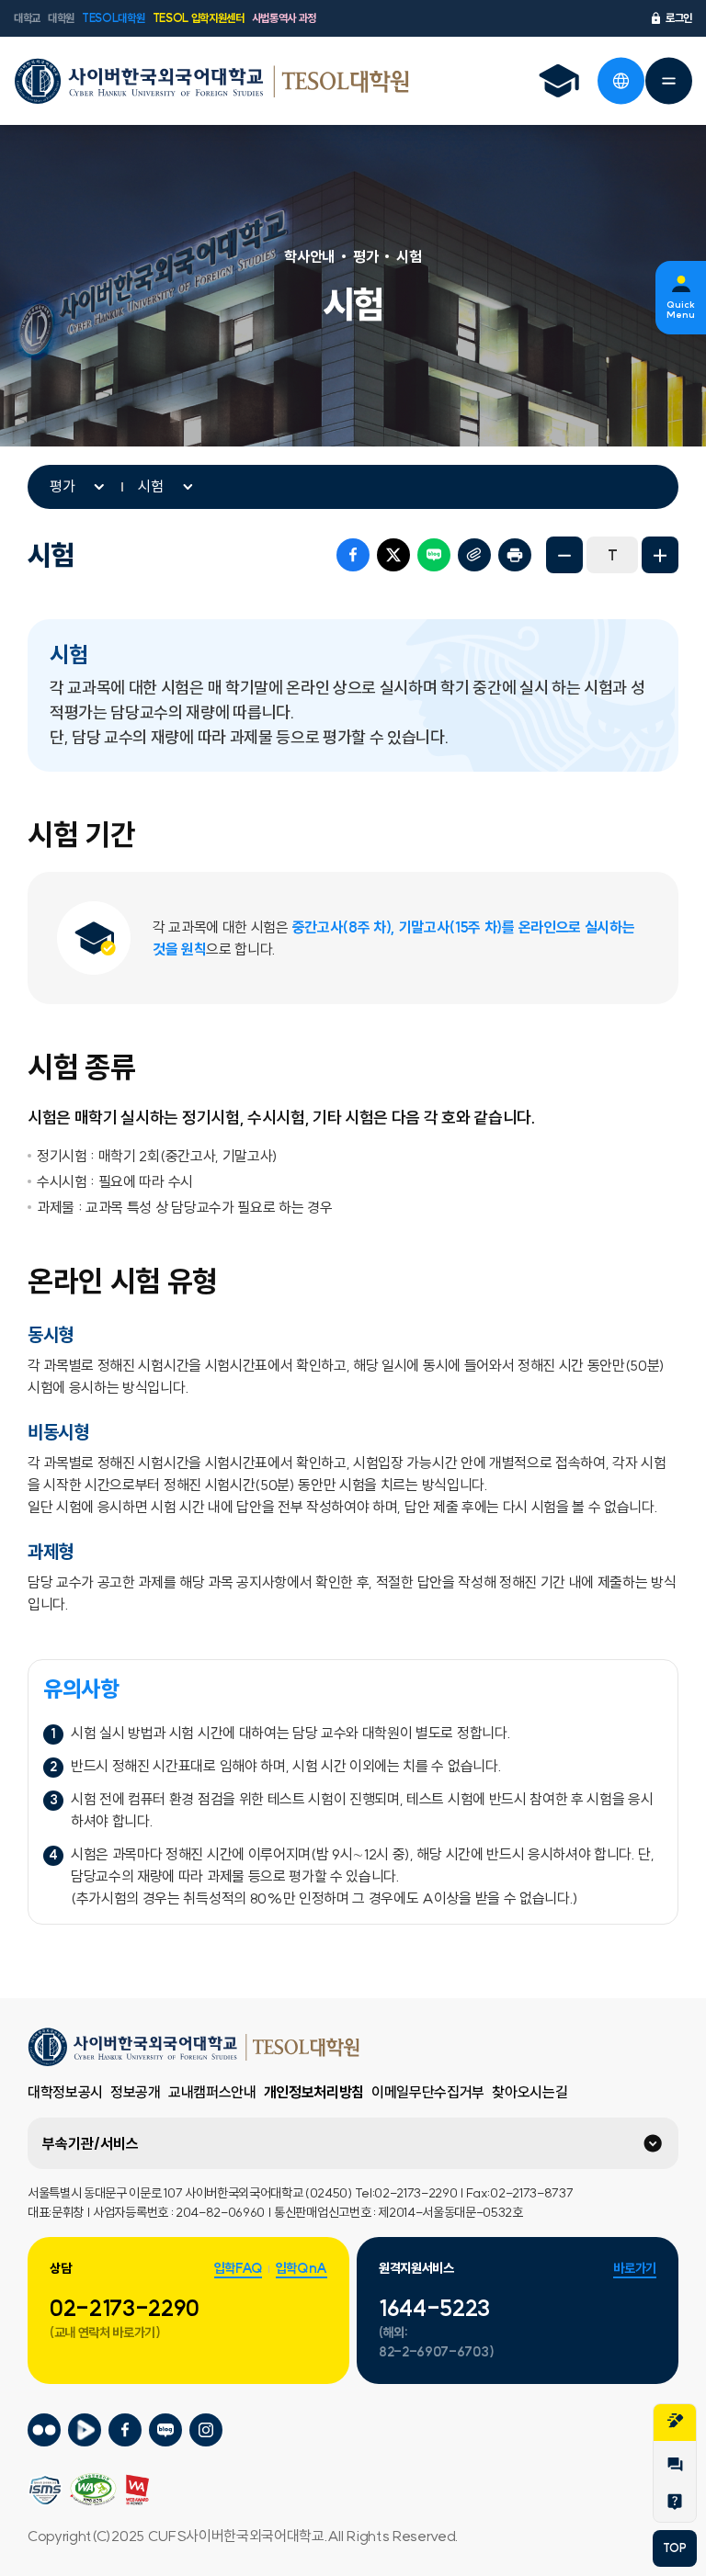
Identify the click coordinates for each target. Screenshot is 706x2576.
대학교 (27, 18)
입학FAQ (238, 2268)
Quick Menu (681, 310)
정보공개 (136, 2092)
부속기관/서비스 (91, 2143)
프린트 (515, 555)
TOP (674, 2548)
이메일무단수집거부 (428, 2092)
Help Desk (675, 2503)
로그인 (679, 18)
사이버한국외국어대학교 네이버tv (85, 2430)
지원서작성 (675, 2423)
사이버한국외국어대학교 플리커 (44, 2430)
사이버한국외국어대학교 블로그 (165, 2430)
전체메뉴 (668, 81)
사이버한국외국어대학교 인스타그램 (206, 2430)
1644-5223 (434, 2308)
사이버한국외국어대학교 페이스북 (125, 2430)
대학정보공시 (65, 2092)
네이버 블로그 (434, 555)
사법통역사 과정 (284, 18)
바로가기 (635, 2268)
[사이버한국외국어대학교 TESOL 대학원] (211, 81)
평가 (63, 486)
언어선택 (621, 81)
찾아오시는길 (529, 2092)
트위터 (393, 555)
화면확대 (660, 555)
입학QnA (302, 2268)
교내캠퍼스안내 (212, 2092)
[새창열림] (558, 81)
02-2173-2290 (125, 2308)
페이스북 (353, 555)
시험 (151, 486)
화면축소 (564, 555)
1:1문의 (675, 2467)
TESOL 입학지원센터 (199, 18)
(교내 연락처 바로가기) (105, 2333)
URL (474, 555)
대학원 (61, 18)
